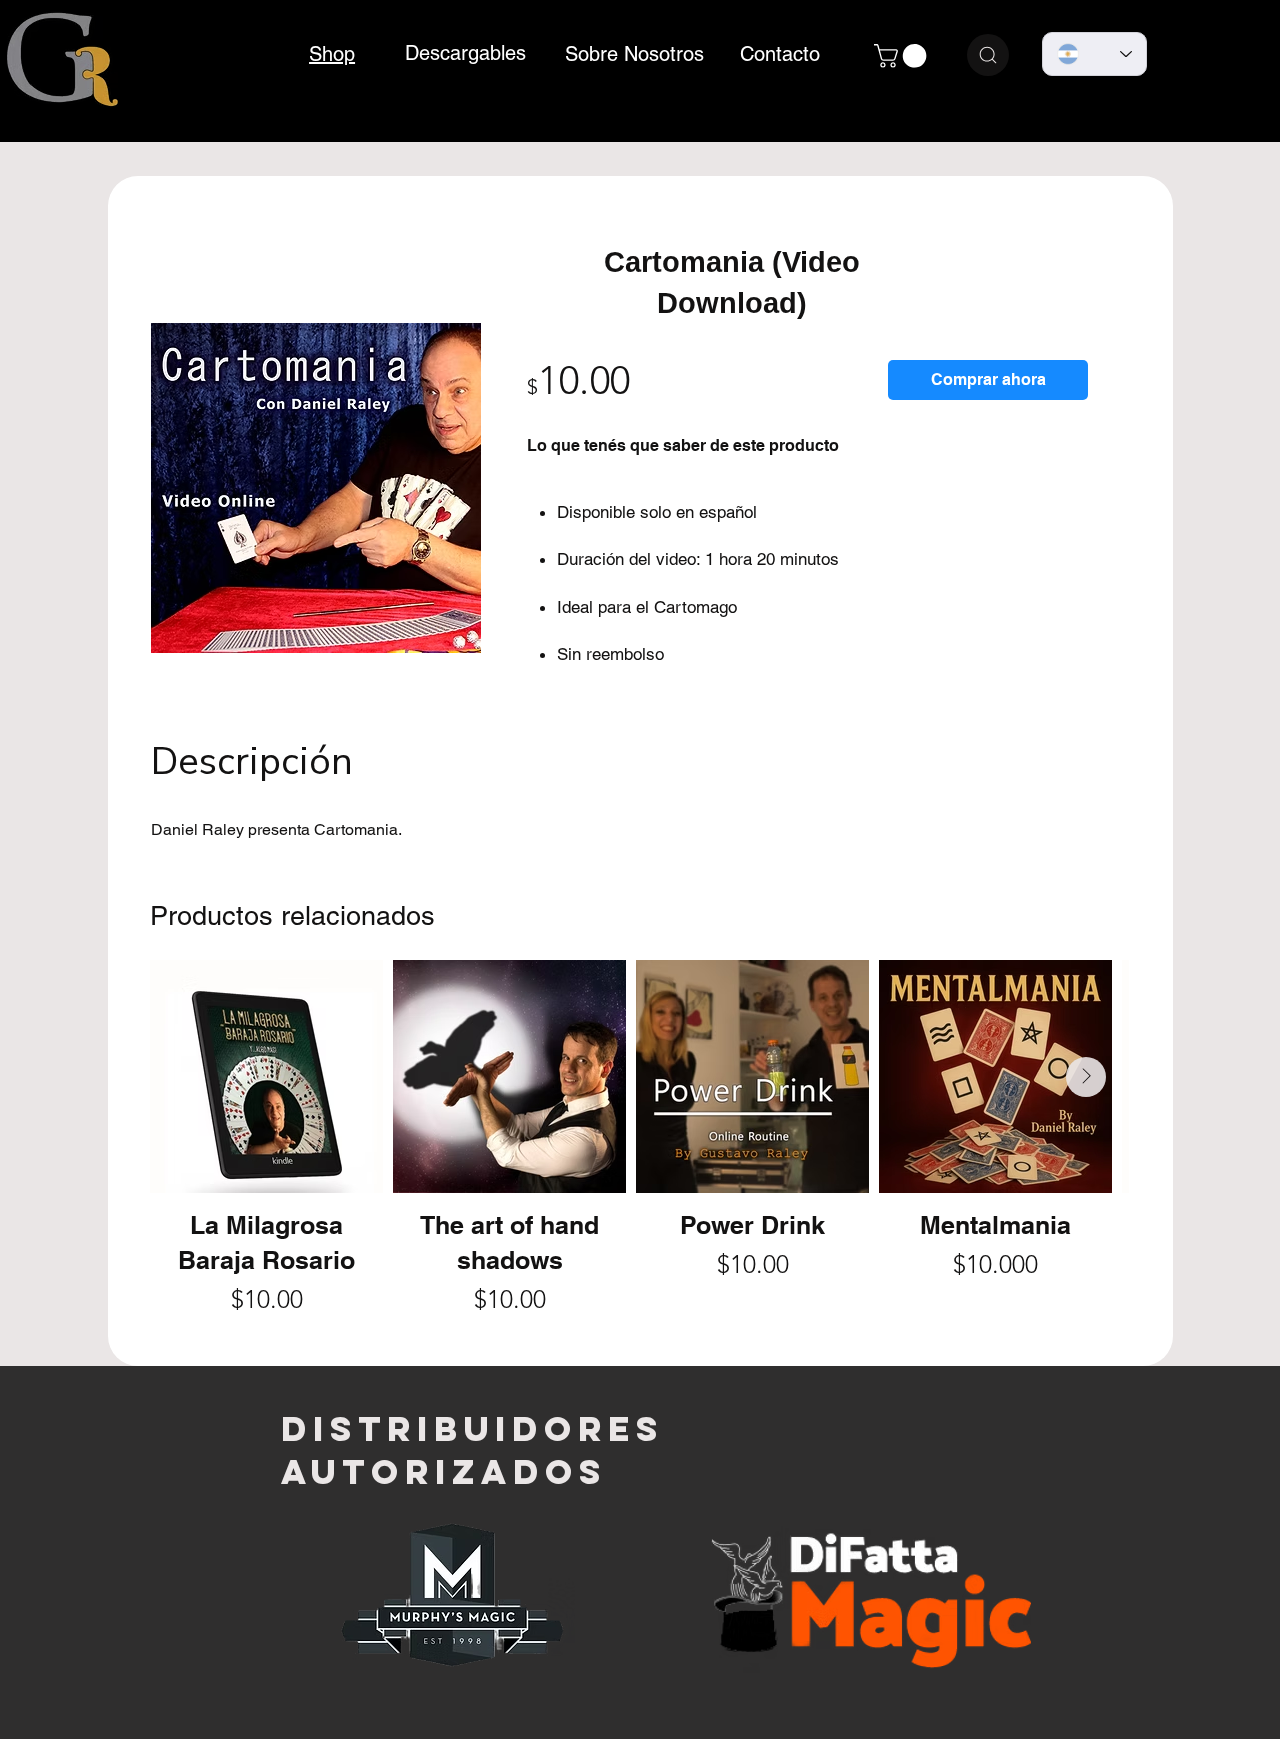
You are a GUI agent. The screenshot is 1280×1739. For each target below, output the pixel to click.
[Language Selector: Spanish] (1094, 54)
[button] (903, 56)
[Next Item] (1086, 1077)
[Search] (988, 55)
